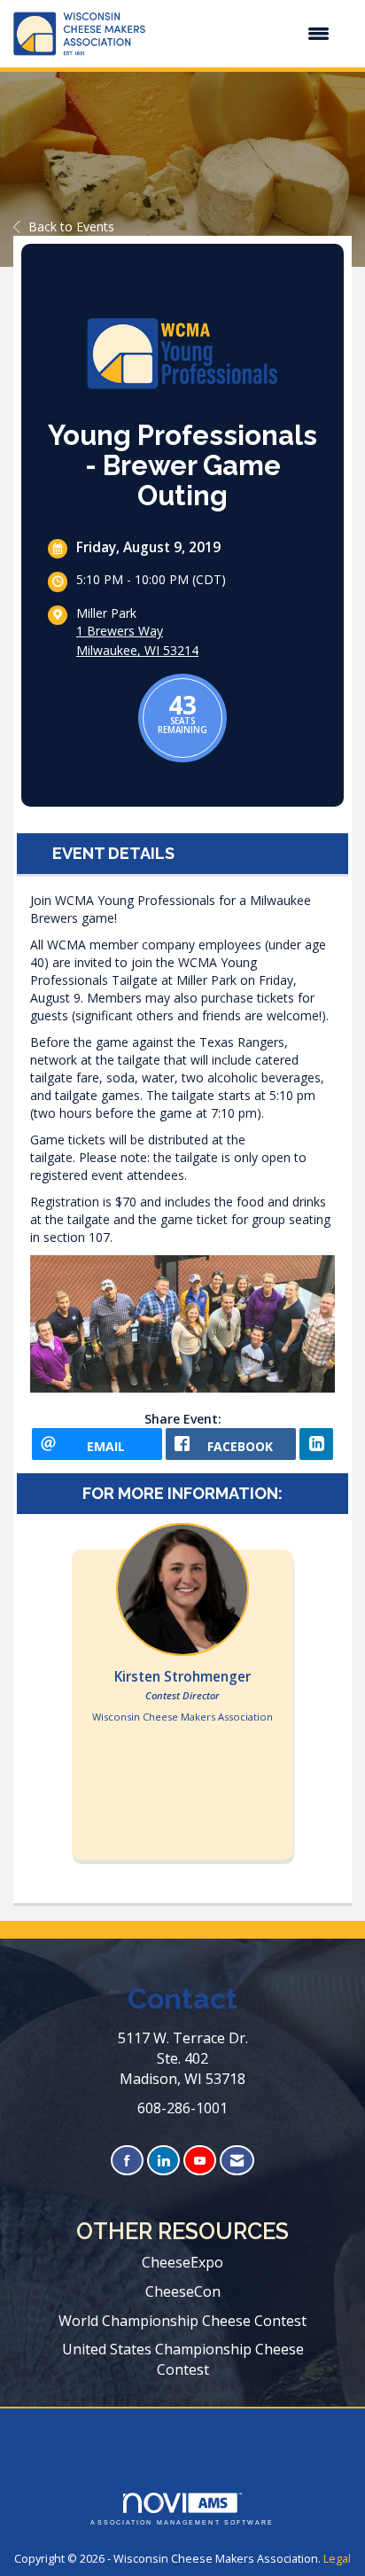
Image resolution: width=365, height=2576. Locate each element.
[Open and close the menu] (246, 34)
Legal (337, 2559)
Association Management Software (182, 2522)
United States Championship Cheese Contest (183, 2359)
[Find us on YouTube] (200, 2161)
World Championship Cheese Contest (182, 2321)
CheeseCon (183, 2291)
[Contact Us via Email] (237, 2161)
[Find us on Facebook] (127, 2161)
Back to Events (71, 226)
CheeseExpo (182, 2262)
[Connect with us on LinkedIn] (163, 2161)
